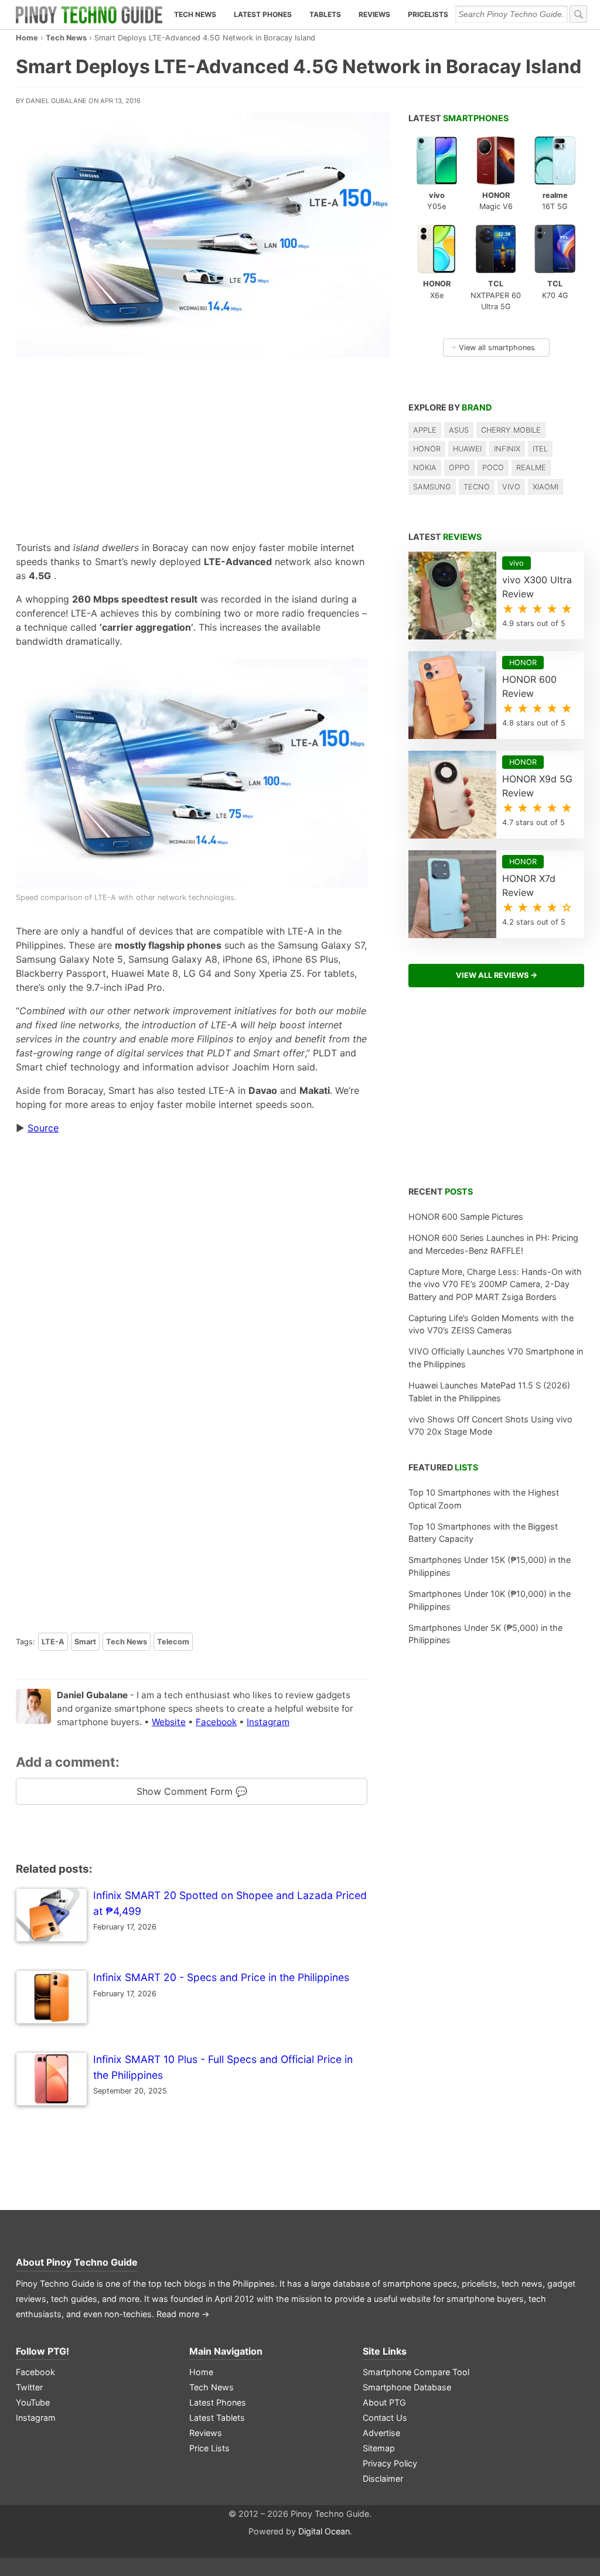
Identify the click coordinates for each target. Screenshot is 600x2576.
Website (169, 1722)
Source (43, 1128)
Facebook (216, 1722)
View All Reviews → (497, 975)
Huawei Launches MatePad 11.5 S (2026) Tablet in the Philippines (489, 1392)
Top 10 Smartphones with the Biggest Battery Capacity (483, 1533)
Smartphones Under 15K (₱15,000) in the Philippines (490, 1566)
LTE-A (53, 1642)
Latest (458, 118)
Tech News (195, 14)
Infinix (507, 449)
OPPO (459, 468)
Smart (85, 1642)
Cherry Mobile (511, 430)
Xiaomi (546, 487)
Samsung (432, 487)
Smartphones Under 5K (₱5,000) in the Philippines (485, 1634)
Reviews (374, 14)
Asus (459, 430)
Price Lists (209, 2448)
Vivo (511, 487)
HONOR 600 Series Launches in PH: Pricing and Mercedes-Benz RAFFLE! (493, 1244)
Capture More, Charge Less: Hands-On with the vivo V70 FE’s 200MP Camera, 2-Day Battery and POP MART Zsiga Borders (495, 1284)
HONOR (427, 449)
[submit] (578, 14)
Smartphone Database (407, 2387)
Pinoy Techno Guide (92, 2262)
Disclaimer (383, 2478)
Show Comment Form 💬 (192, 1791)
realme (531, 468)
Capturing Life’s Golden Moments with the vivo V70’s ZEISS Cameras (491, 1324)
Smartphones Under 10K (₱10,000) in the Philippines (490, 1600)
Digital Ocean (324, 2531)
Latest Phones (263, 14)
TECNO (477, 487)
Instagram (268, 1722)
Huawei (467, 449)
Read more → (183, 2314)
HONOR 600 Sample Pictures (466, 1217)
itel (540, 449)
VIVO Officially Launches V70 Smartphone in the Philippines (496, 1358)
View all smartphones (492, 348)
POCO (493, 468)
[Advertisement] (192, 446)
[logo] (89, 15)
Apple (425, 430)
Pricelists (428, 14)
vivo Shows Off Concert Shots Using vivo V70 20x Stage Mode (490, 1426)
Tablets (325, 14)
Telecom (173, 1642)
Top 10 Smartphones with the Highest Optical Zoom (484, 1499)
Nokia (425, 468)
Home (27, 38)
